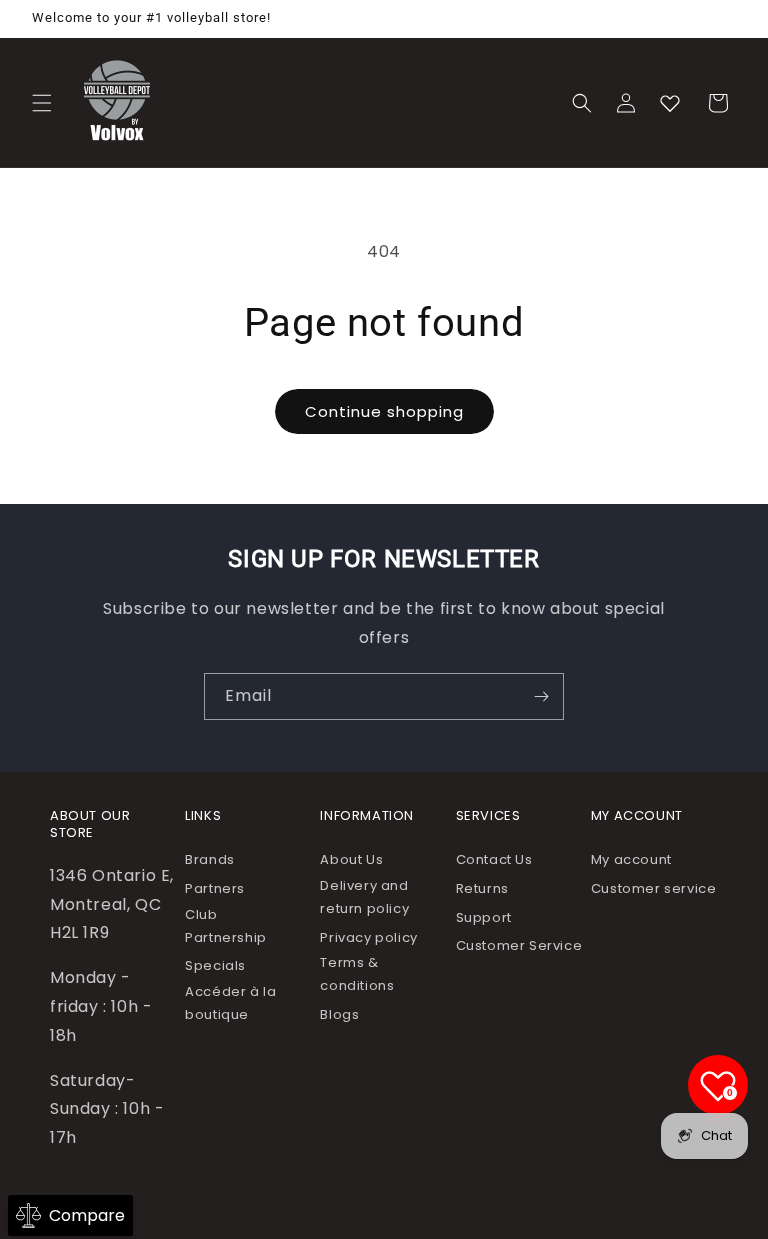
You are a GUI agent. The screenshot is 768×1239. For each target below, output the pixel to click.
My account (631, 859)
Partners (215, 888)
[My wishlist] (670, 103)
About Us (351, 859)
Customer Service (519, 945)
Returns (482, 888)
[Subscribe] (541, 696)
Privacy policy (368, 937)
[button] (42, 103)
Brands (210, 859)
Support (484, 917)
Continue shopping (384, 411)
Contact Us (494, 859)
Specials (215, 965)
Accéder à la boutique (230, 1003)
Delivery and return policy (364, 897)
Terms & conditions (357, 974)
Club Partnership (226, 926)
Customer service (654, 888)
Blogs (339, 1014)
